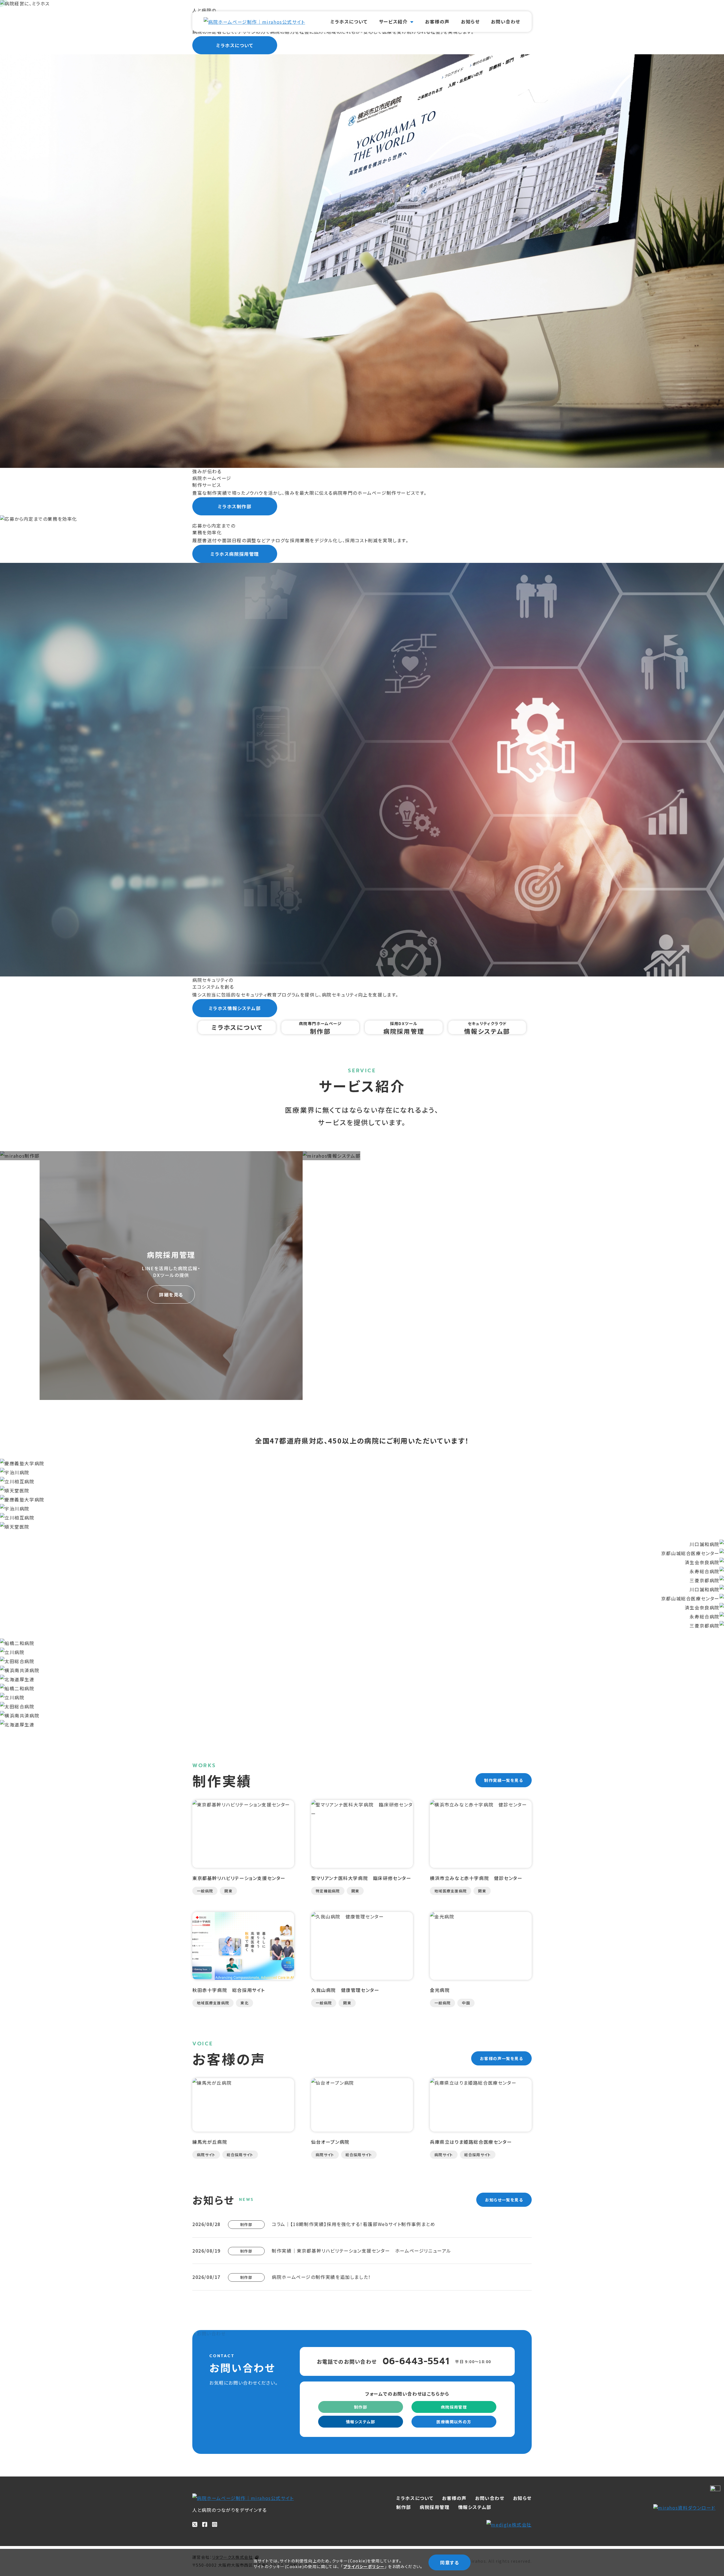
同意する (450, 2562)
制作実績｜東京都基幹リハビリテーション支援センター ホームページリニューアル (362, 2251)
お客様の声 (437, 21)
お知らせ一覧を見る (504, 2200)
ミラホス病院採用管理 (235, 554)
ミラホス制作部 (235, 506)
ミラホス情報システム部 (235, 1008)
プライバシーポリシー (364, 2566)
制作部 (361, 2407)
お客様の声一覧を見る (501, 2058)
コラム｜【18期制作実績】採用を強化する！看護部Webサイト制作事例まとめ (354, 2224)
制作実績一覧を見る (504, 1780)
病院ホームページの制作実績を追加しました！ (321, 2277)
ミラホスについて (349, 21)
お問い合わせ (506, 21)
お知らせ (470, 21)
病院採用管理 (454, 2407)
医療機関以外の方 (454, 2422)
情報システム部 (361, 2422)
